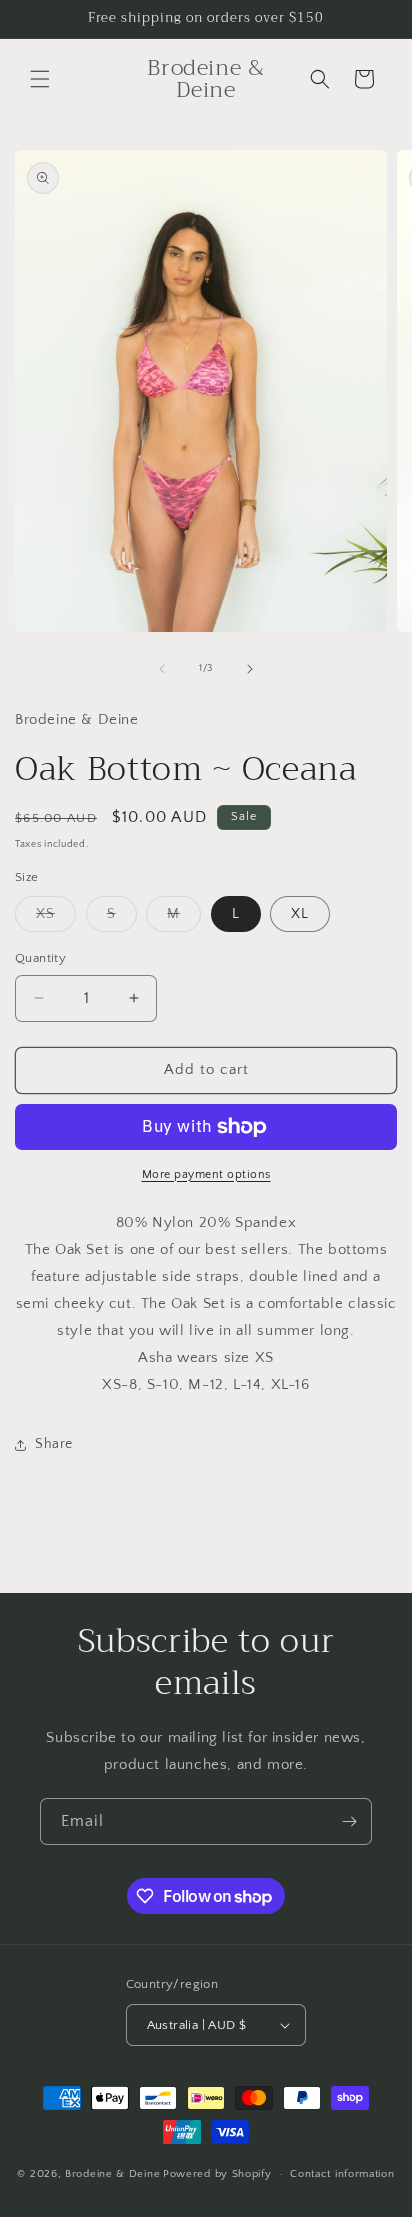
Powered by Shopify (217, 2174)
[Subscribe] (349, 1821)
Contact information (342, 2174)
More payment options (206, 1174)
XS (56, 918)
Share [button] (54, 1444)
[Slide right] (250, 669)
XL (300, 914)
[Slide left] (162, 669)
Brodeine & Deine (112, 2174)
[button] (40, 79)
